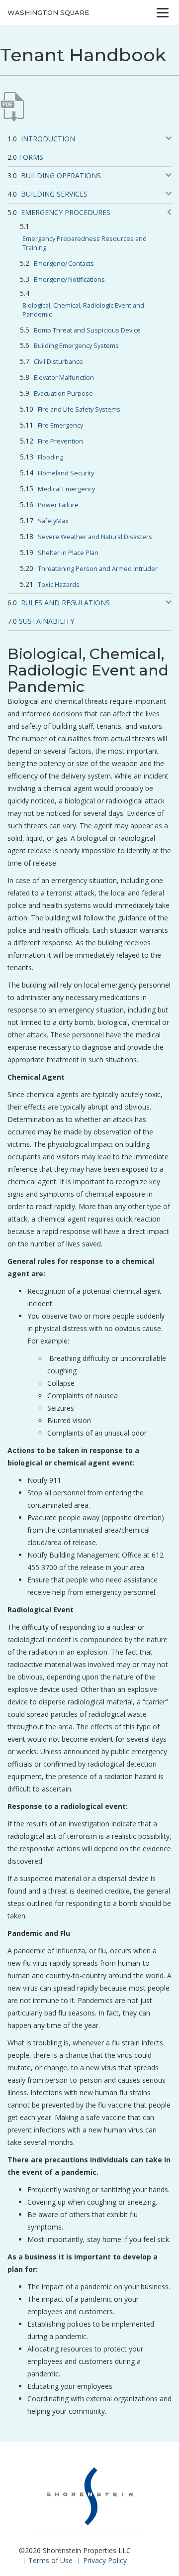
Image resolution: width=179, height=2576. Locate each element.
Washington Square (48, 12)
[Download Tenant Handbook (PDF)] (12, 107)
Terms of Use (50, 2560)
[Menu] (163, 12)
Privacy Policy (105, 2560)
